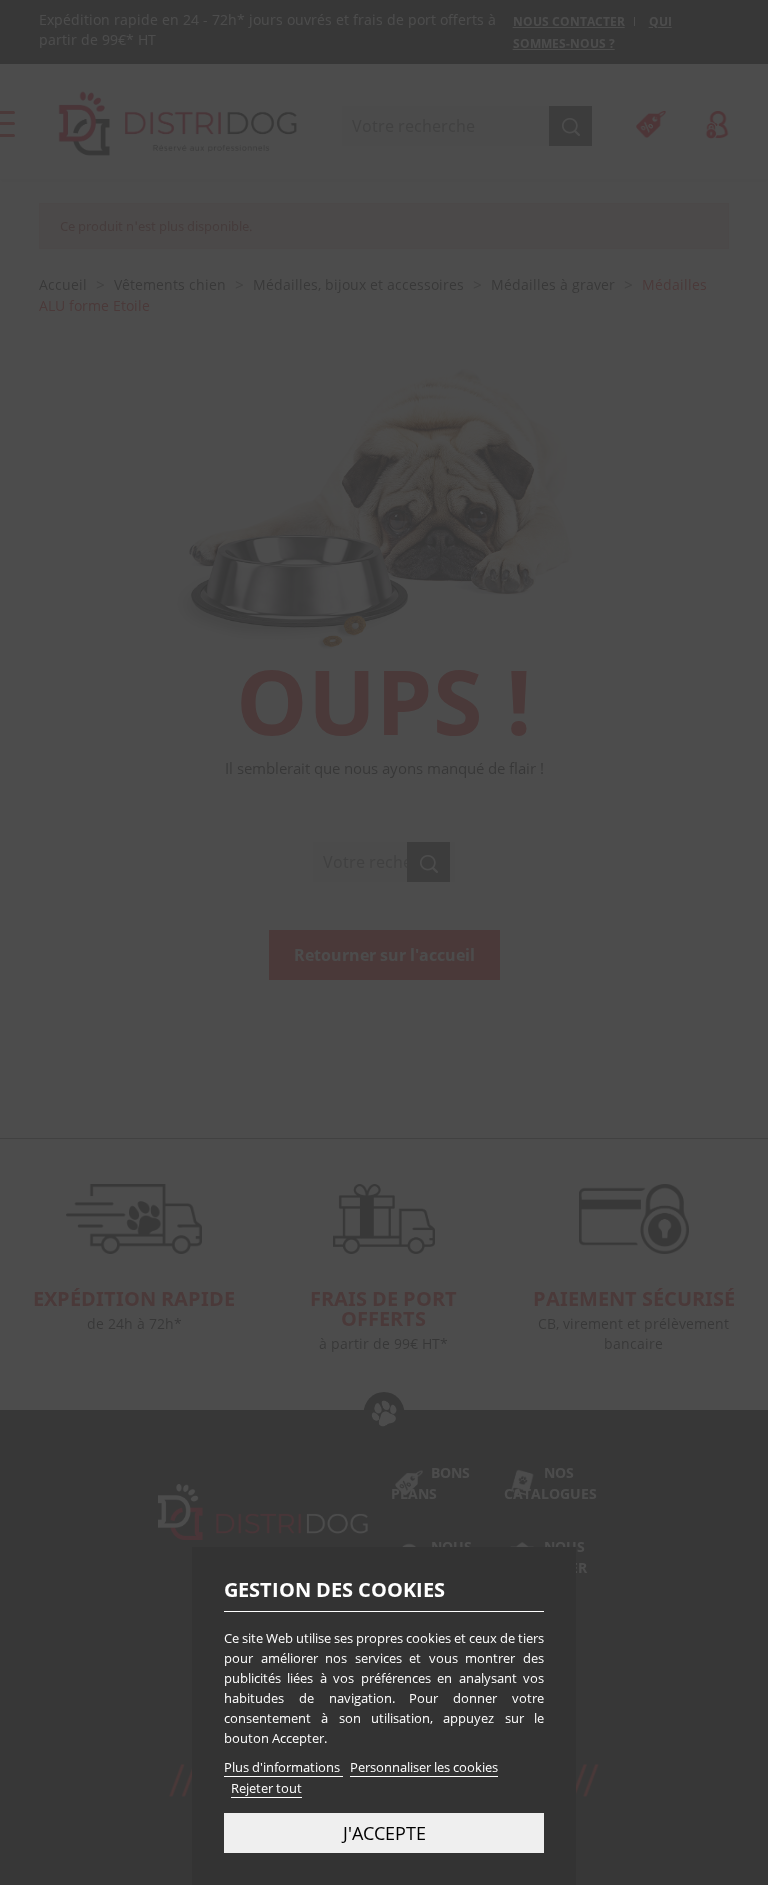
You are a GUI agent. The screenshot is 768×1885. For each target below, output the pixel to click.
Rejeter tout (266, 1788)
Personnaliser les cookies (424, 1767)
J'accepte (384, 1832)
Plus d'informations (283, 1767)
